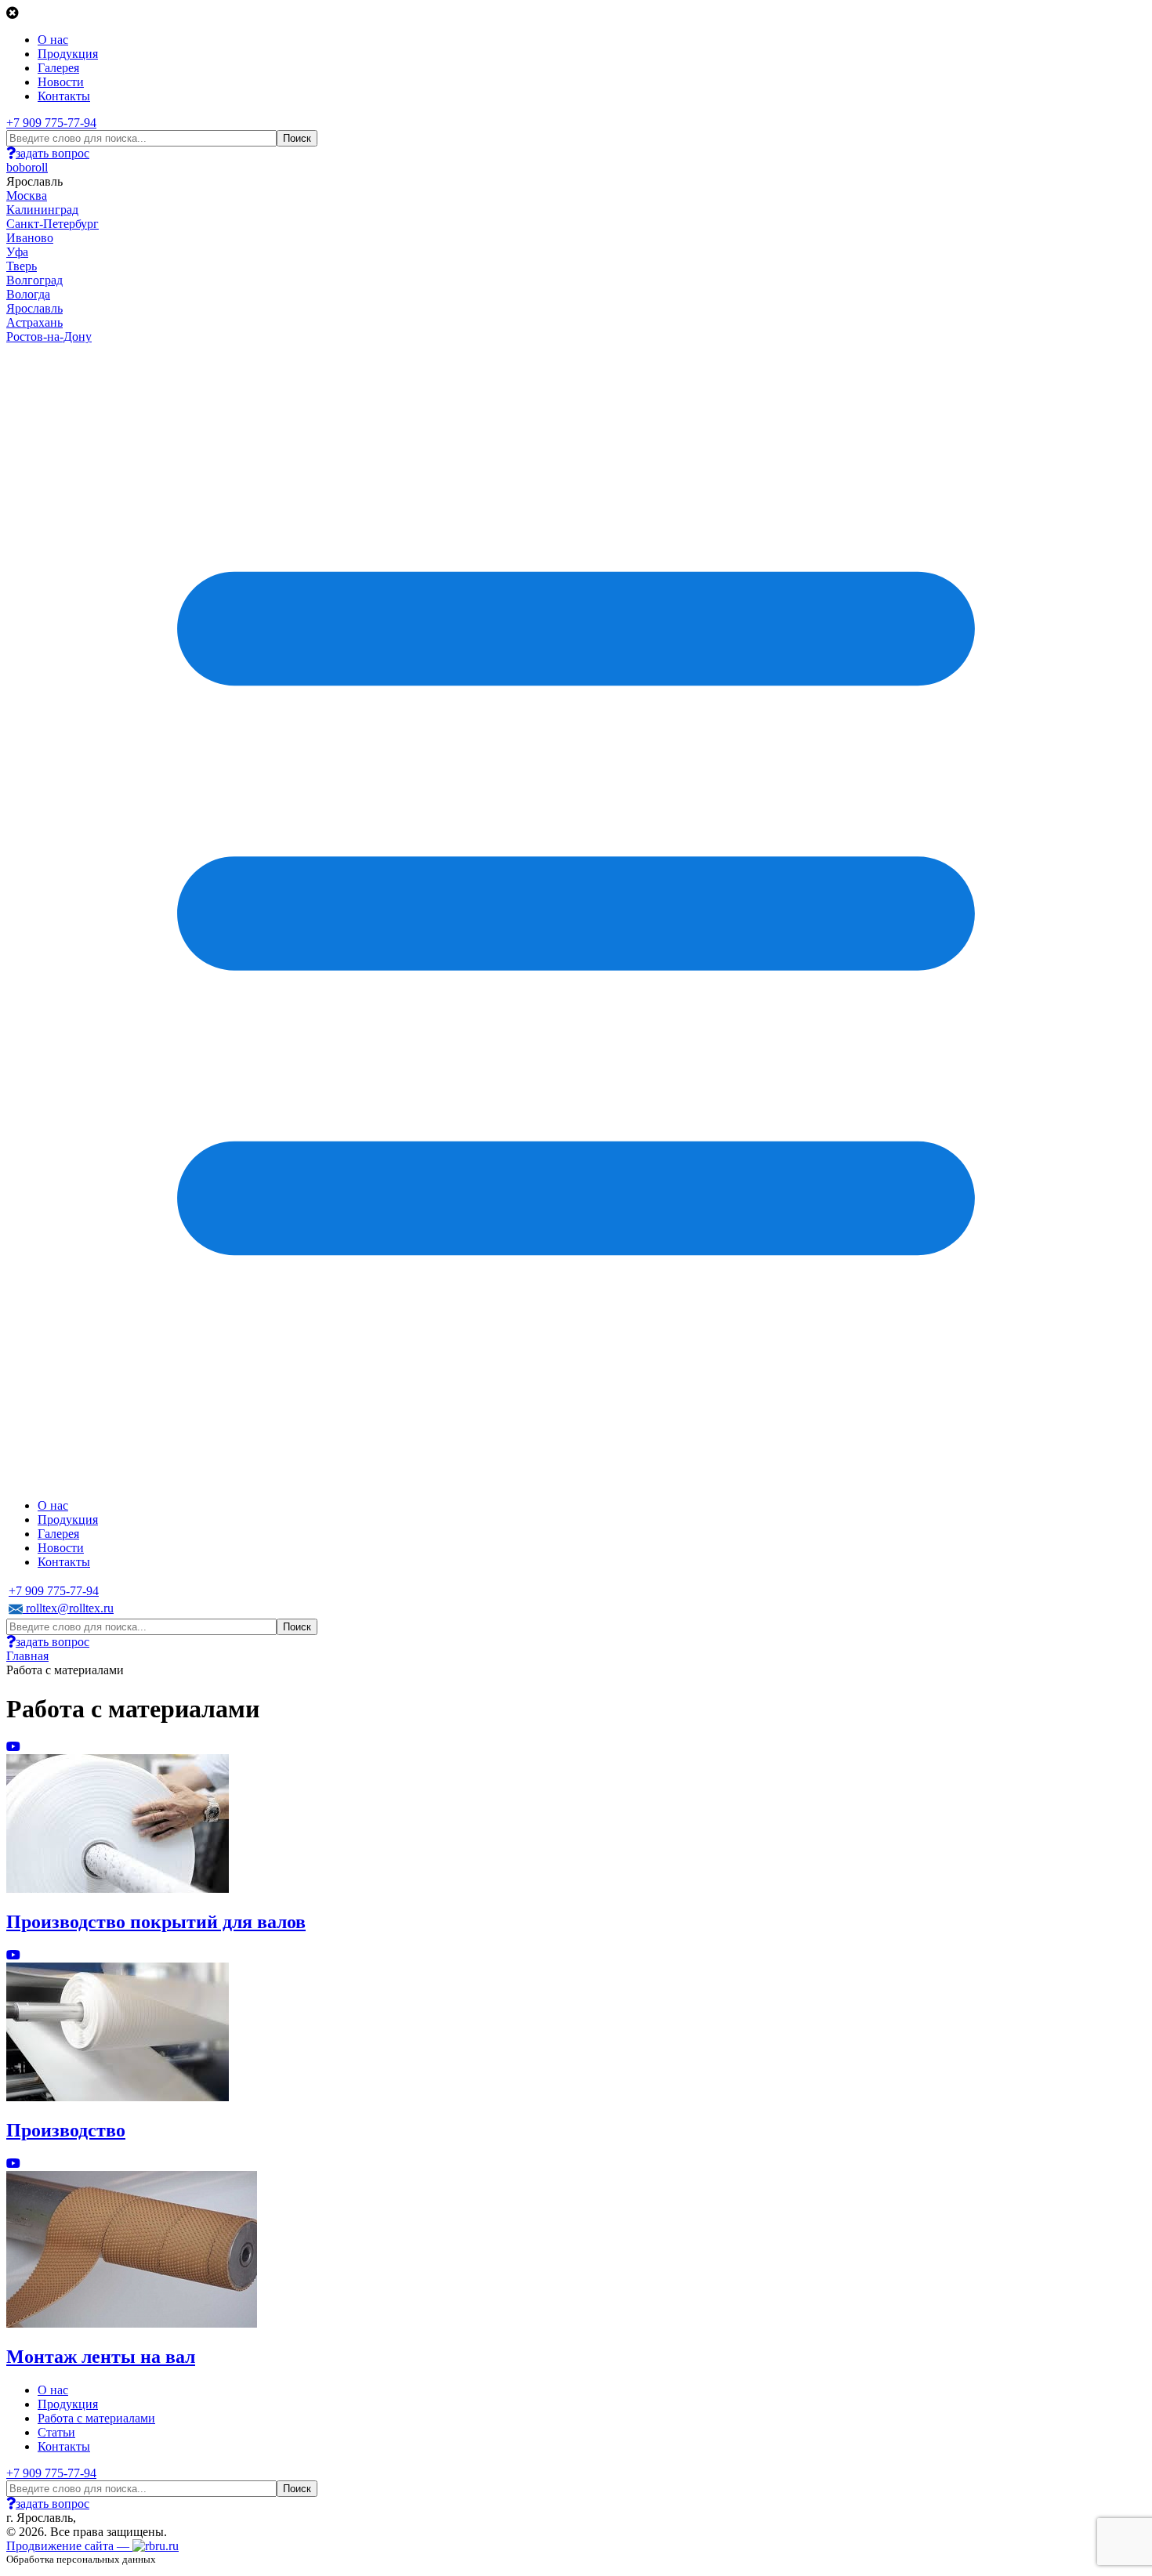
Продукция (68, 54)
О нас (53, 40)
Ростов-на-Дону (49, 336)
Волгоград (34, 280)
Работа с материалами (96, 2418)
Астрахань (34, 322)
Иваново (30, 238)
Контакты (64, 96)
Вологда (28, 294)
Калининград (42, 210)
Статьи (56, 2432)
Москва (27, 195)
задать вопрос (53, 153)
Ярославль (34, 308)
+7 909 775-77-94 (51, 123)
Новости (61, 82)
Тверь (22, 266)
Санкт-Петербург (53, 224)
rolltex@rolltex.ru (68, 1608)
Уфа (17, 252)
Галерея (58, 68)
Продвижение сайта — (69, 2546)
